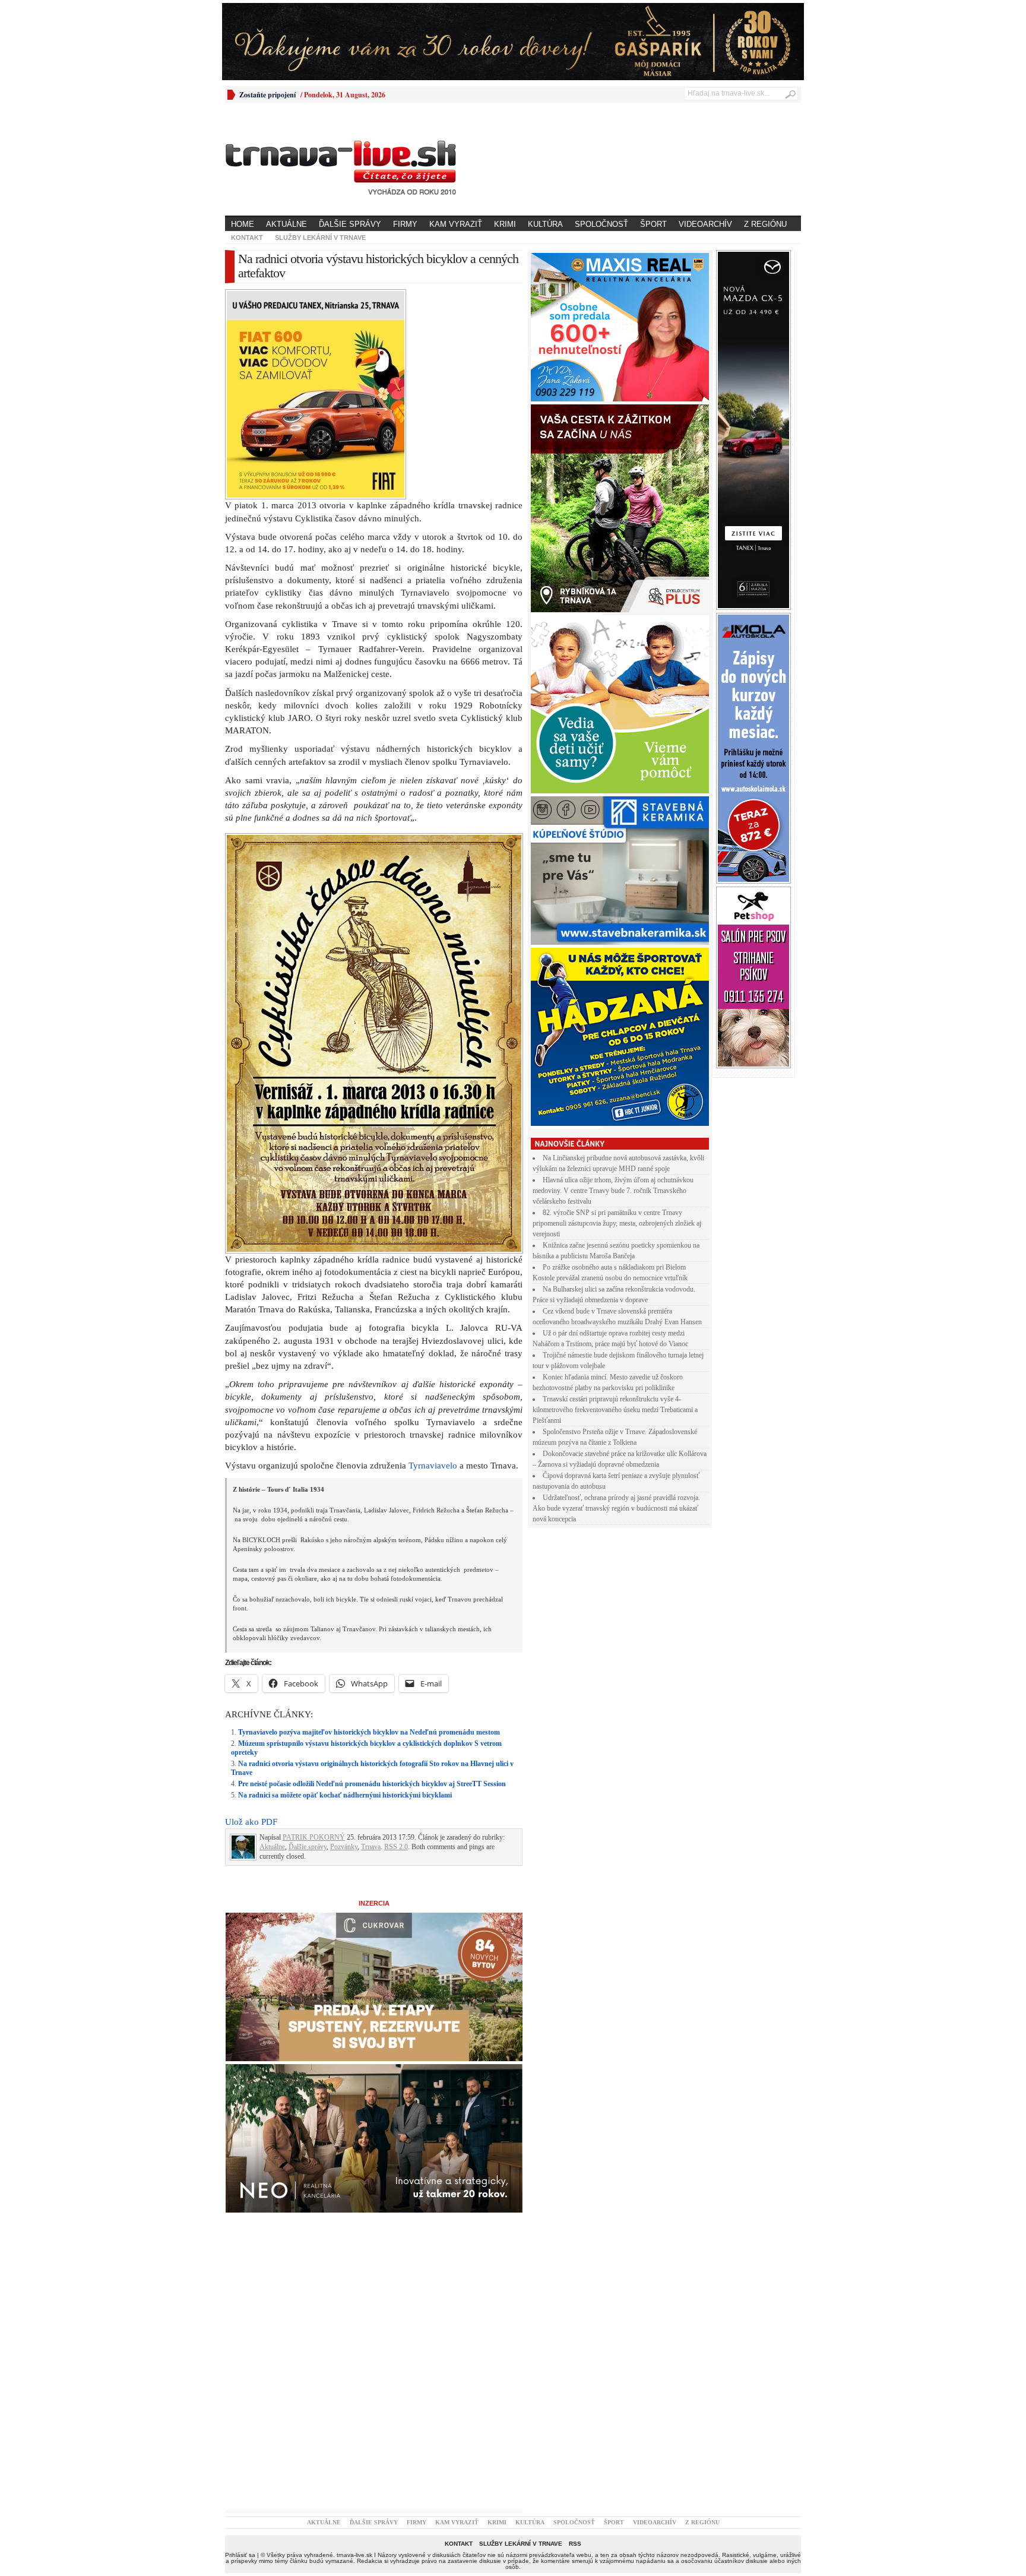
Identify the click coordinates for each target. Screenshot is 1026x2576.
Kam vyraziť (456, 224)
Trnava (371, 1847)
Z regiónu (765, 224)
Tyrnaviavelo (433, 1466)
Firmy (405, 224)
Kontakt (247, 238)
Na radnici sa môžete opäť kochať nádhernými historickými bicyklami (345, 1795)
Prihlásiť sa (240, 2555)
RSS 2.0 (396, 1847)
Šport (653, 224)
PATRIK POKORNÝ (314, 1837)
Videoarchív (705, 224)
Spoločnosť (601, 224)
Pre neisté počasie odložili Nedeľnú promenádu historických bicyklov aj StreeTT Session (372, 1784)
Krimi (505, 224)
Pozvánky (344, 1847)
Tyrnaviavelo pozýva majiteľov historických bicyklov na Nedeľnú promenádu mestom (369, 1732)
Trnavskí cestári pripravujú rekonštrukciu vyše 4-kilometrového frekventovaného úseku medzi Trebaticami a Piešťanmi (615, 1410)
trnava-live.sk (354, 2555)
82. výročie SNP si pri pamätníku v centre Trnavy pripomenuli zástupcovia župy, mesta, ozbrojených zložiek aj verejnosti (617, 1223)
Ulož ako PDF (251, 1822)
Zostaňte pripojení (267, 95)
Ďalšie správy (350, 224)
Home (243, 224)
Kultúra (545, 224)
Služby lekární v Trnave (320, 238)
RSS (575, 2544)
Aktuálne (286, 224)
